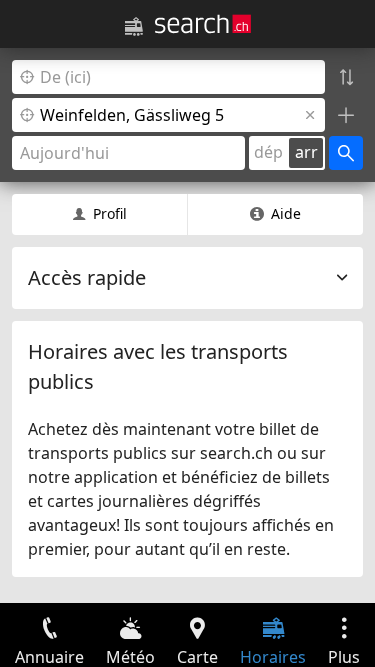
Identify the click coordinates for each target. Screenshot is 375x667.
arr (306, 152)
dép (268, 152)
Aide (286, 213)
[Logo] (203, 24)
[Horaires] (134, 27)
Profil (110, 213)
